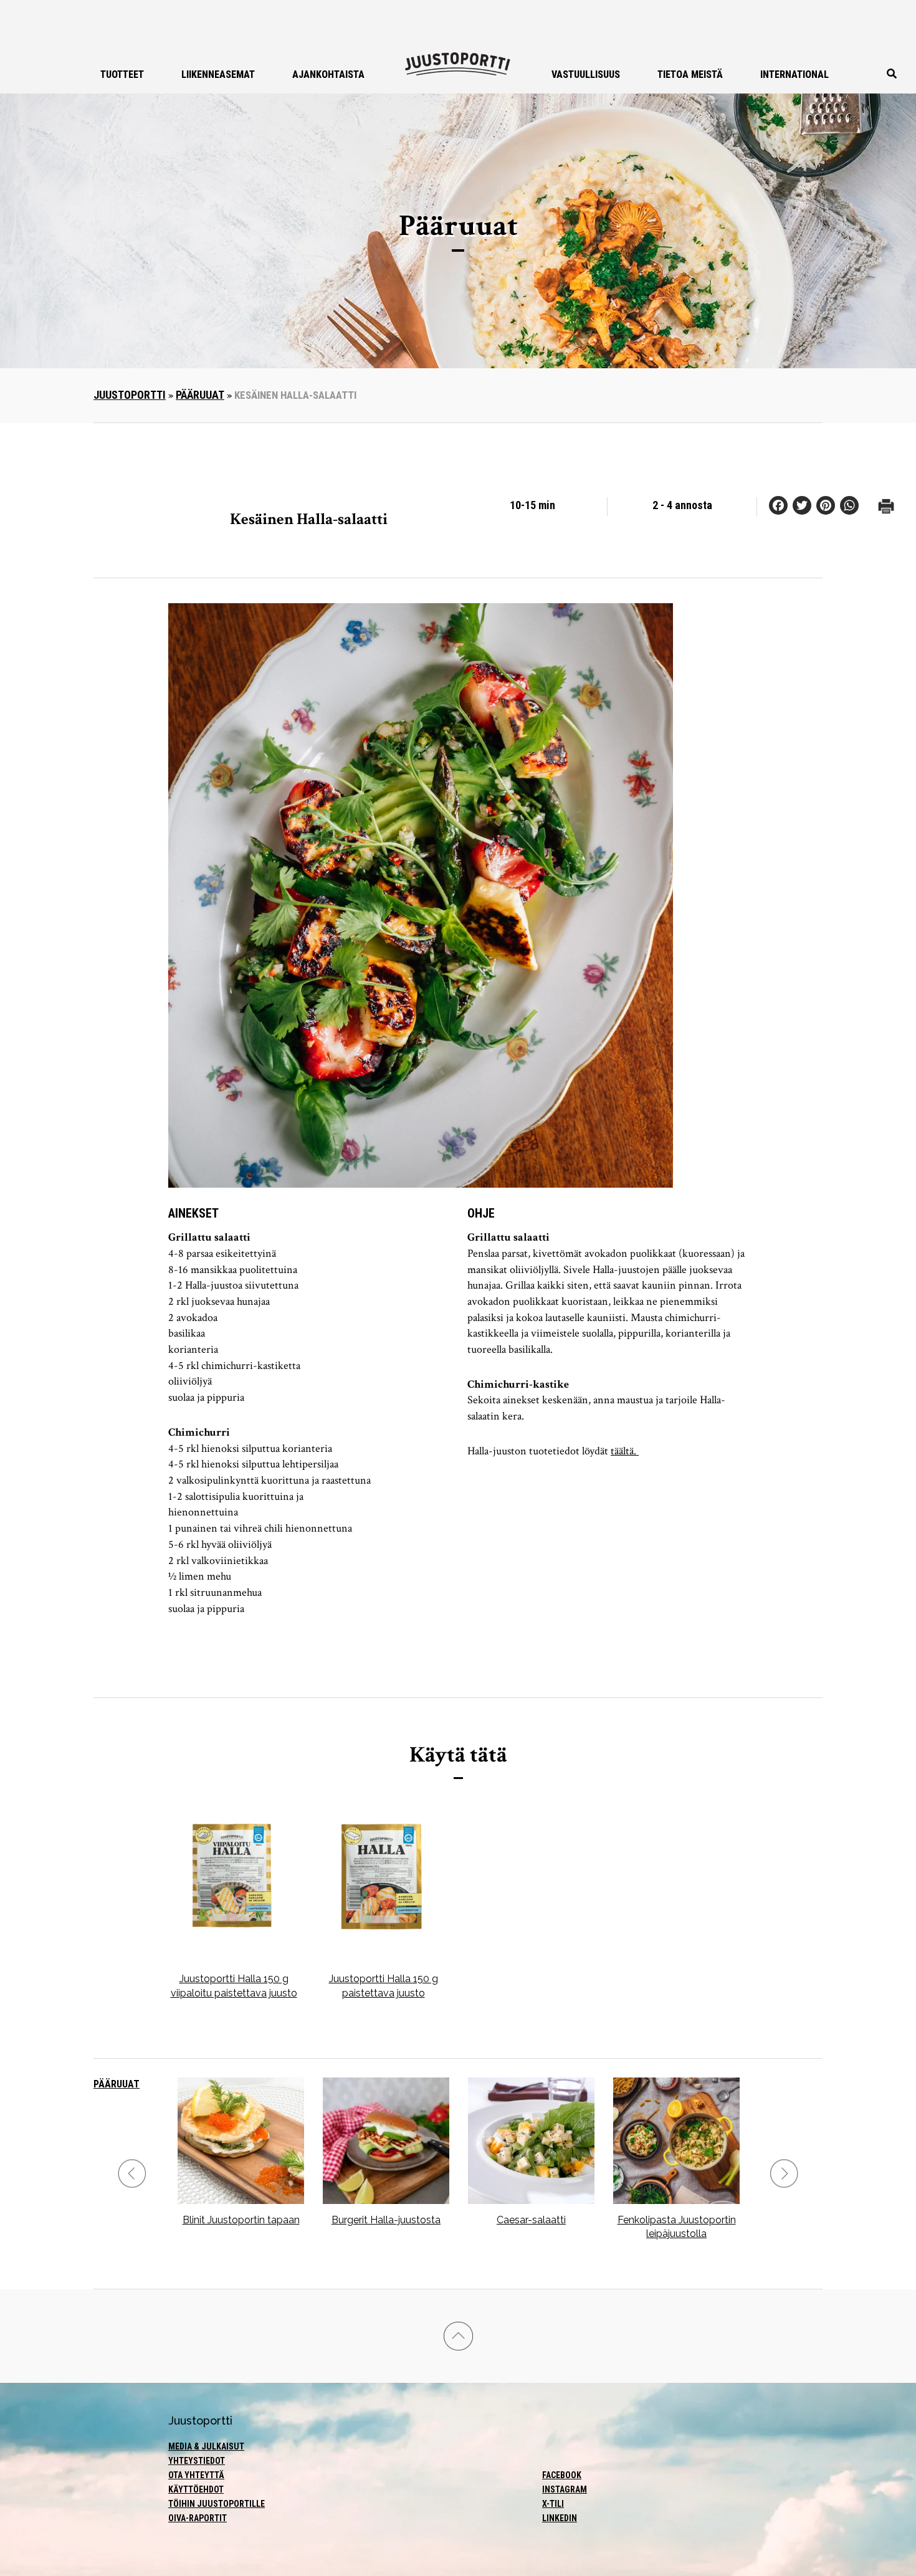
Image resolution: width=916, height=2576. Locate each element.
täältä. (625, 1451)
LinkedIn (560, 2518)
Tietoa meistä (690, 74)
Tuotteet (122, 74)
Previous (132, 2174)
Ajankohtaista (328, 74)
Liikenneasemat (218, 74)
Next (784, 2174)
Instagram (565, 2489)
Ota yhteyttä (196, 2475)
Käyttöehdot (196, 2489)
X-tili (553, 2504)
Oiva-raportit (198, 2518)
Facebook (562, 2475)
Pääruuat (200, 395)
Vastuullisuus (586, 74)
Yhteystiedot (197, 2461)
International (794, 74)
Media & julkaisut (206, 2446)
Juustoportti (130, 395)
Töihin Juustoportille (217, 2504)
